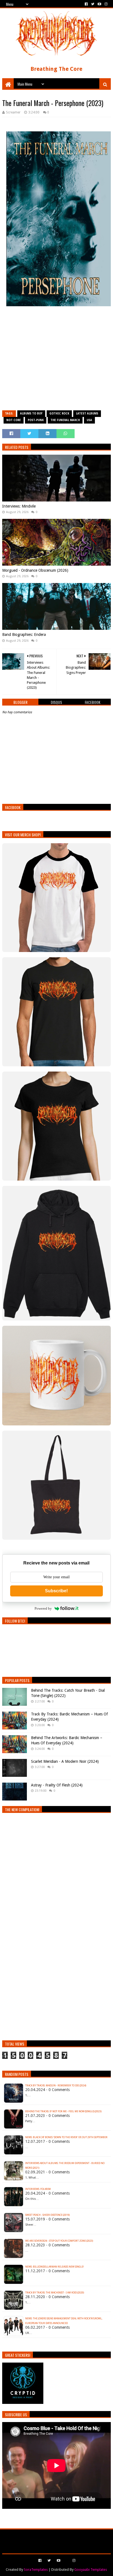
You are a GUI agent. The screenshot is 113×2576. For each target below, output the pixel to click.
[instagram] (105, 4)
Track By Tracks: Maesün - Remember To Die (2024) (56, 2086)
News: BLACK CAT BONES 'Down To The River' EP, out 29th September (66, 2137)
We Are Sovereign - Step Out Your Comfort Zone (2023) (59, 2241)
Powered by (43, 1608)
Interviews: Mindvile (19, 506)
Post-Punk (36, 420)
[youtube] (99, 4)
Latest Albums (87, 413)
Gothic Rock (59, 413)
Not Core (14, 420)
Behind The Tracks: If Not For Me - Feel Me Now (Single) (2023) (63, 2111)
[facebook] (86, 4)
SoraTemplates (36, 2570)
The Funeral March (65, 420)
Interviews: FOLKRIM (38, 2189)
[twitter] (93, 4)
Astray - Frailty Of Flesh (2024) (57, 1785)
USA (89, 420)
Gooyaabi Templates (91, 2570)
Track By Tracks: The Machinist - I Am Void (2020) (55, 2293)
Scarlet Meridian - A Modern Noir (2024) (65, 1761)
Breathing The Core (56, 69)
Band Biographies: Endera (24, 634)
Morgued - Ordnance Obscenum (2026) (35, 570)
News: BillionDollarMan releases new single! (55, 2267)
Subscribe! (56, 1591)
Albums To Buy (31, 413)
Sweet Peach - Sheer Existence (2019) (47, 2215)
